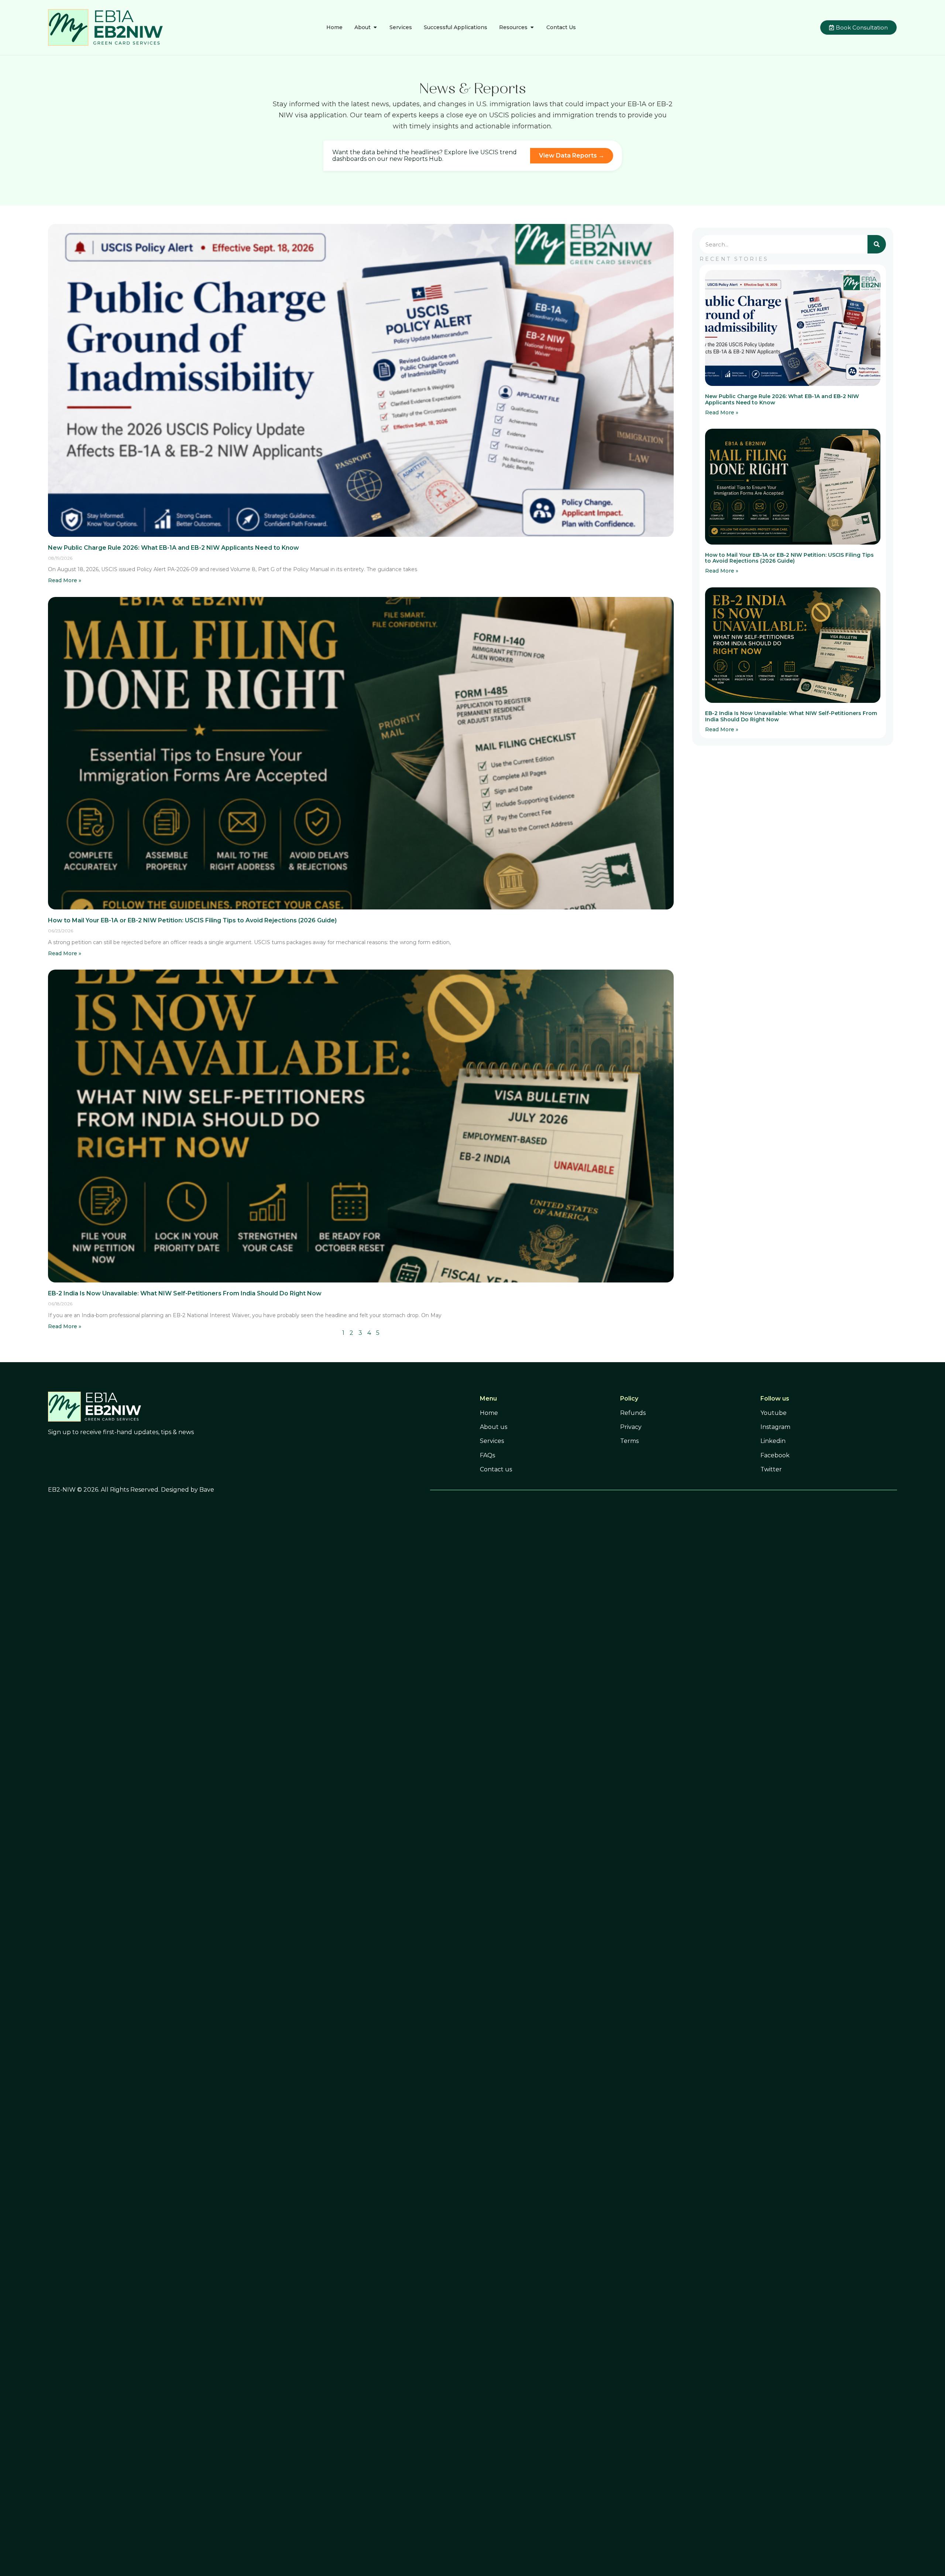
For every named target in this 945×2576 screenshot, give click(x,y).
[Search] (877, 244)
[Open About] (375, 27)
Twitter (771, 1469)
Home (489, 1413)
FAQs (487, 1455)
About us (494, 1427)
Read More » (65, 580)
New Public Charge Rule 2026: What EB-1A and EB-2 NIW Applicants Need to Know (173, 548)
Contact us (496, 1469)
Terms (629, 1441)
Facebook (775, 1455)
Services (492, 1441)
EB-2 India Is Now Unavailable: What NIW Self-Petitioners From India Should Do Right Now (185, 1293)
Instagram (775, 1427)
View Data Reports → (572, 156)
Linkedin (773, 1441)
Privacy (631, 1427)
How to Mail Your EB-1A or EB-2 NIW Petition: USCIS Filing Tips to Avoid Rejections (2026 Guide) (192, 920)
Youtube (774, 1413)
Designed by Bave (188, 1490)
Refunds (633, 1413)
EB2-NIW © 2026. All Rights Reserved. (104, 1490)
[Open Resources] (532, 27)
